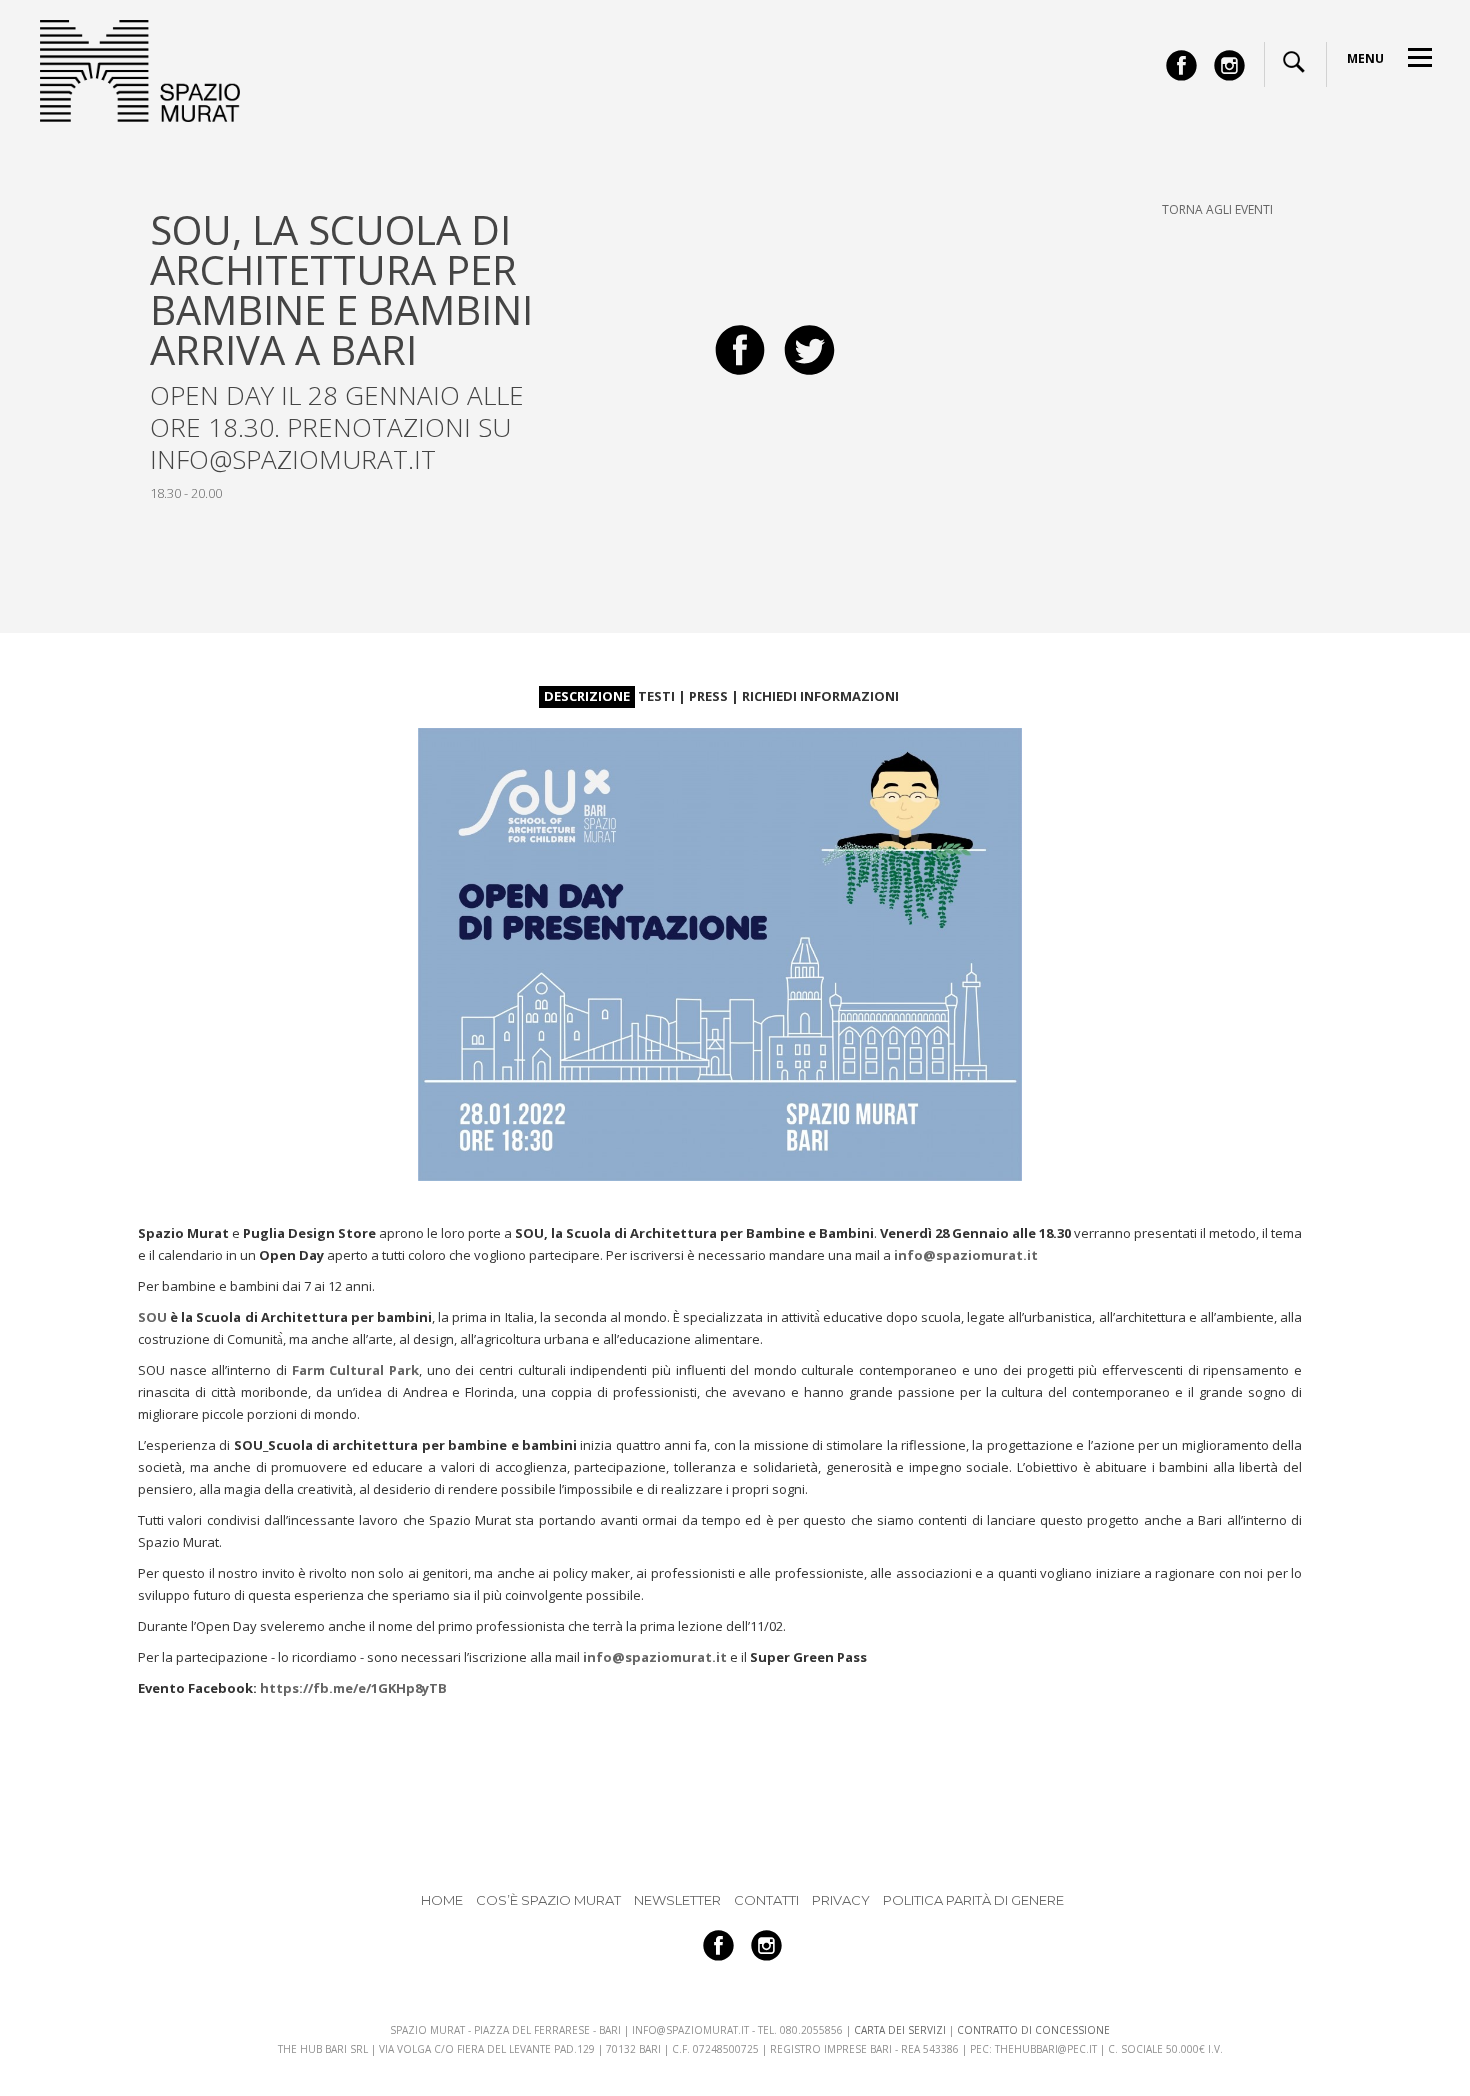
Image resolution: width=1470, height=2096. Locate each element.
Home (442, 1900)
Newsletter (677, 1900)
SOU (152, 1317)
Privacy (841, 1900)
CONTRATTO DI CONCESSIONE (1033, 2030)
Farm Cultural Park (355, 1370)
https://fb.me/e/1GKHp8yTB (353, 1688)
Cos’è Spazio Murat (548, 1900)
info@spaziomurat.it (966, 1255)
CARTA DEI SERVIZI (900, 2030)
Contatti (766, 1900)
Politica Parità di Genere (973, 1900)
